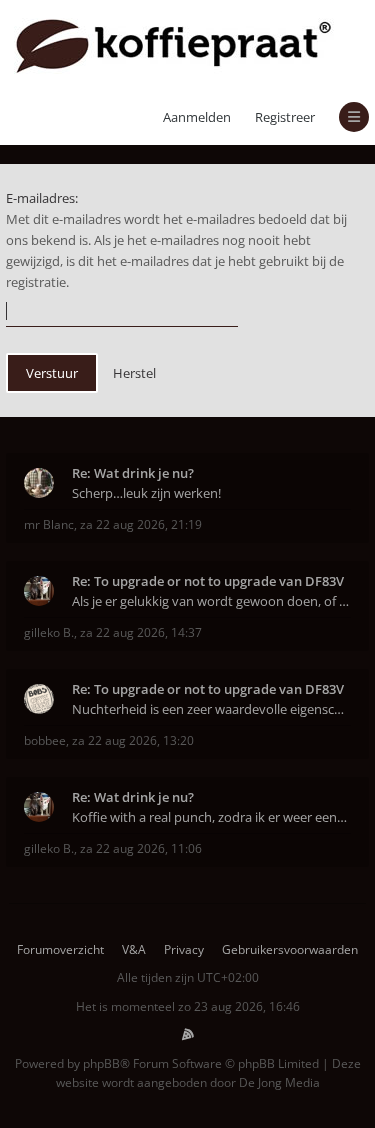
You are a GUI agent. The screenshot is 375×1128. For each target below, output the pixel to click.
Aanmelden (197, 117)
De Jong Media (279, 1082)
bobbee (45, 740)
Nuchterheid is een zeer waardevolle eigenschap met (211, 709)
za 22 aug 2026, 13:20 (133, 740)
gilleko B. (49, 632)
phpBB (101, 1063)
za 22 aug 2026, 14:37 (141, 632)
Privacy (184, 949)
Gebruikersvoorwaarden (290, 949)
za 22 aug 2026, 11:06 (141, 848)
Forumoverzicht (60, 949)
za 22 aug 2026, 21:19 (141, 524)
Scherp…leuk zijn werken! (146, 493)
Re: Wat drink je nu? (133, 473)
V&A (134, 949)
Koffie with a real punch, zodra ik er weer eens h (211, 817)
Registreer (285, 117)
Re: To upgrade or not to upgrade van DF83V (208, 581)
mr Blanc (49, 524)
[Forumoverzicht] (173, 44)
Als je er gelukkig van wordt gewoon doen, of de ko (211, 601)
